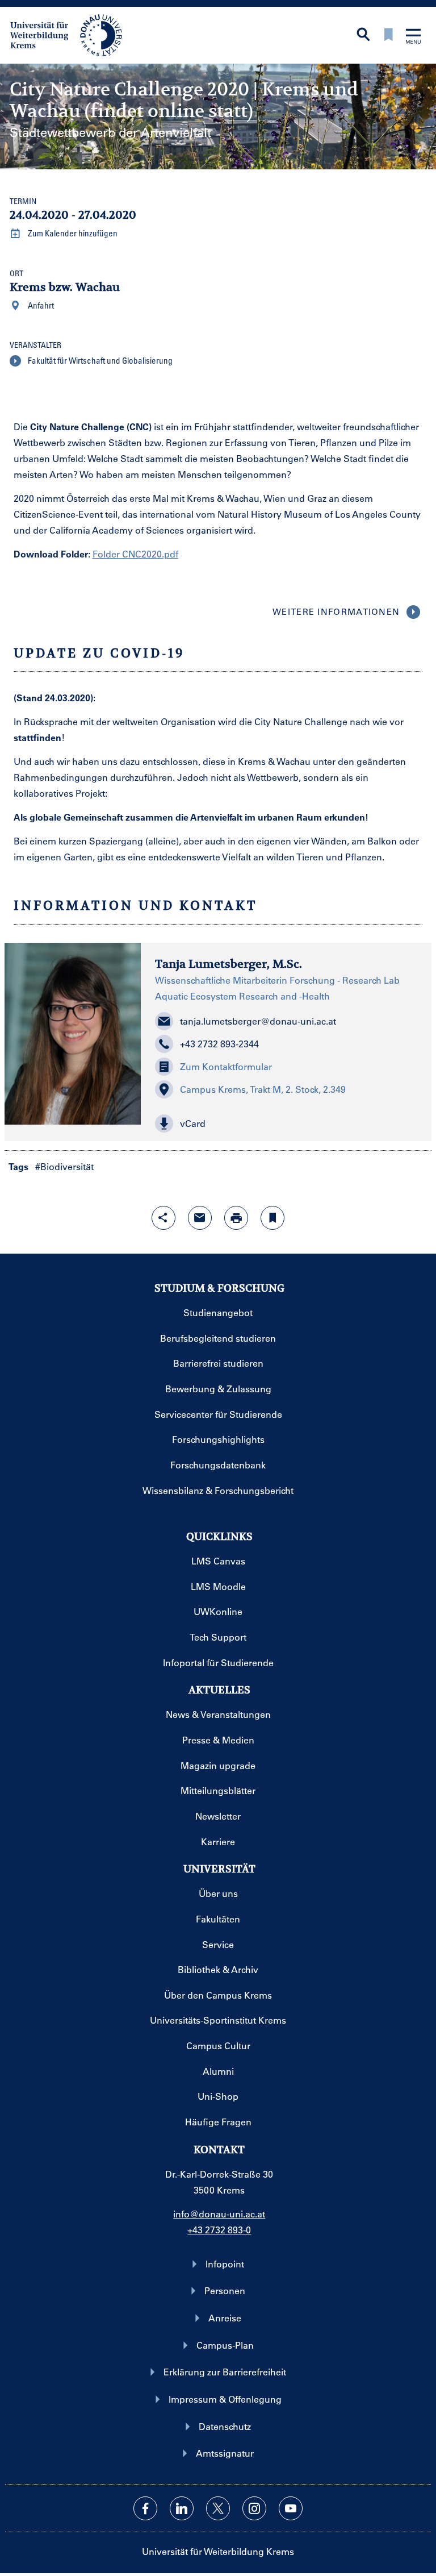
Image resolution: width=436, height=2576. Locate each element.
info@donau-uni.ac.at (219, 2214)
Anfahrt (40, 305)
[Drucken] (236, 1218)
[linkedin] (182, 2508)
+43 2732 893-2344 (219, 1044)
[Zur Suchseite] (363, 36)
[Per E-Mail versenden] (200, 1218)
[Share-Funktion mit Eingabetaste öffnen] (163, 1218)
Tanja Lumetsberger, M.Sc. (229, 964)
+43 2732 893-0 (219, 2230)
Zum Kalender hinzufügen (72, 233)
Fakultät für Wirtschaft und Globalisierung (99, 360)
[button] (286, 1123)
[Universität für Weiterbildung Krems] (72, 34)
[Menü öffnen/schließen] (413, 37)
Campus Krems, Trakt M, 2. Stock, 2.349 (263, 1089)
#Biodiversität (64, 1166)
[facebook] (145, 2508)
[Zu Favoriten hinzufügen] (272, 1218)
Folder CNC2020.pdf (135, 554)
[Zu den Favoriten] (388, 36)
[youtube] (291, 2508)
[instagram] (254, 2508)
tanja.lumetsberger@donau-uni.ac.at (258, 1021)
